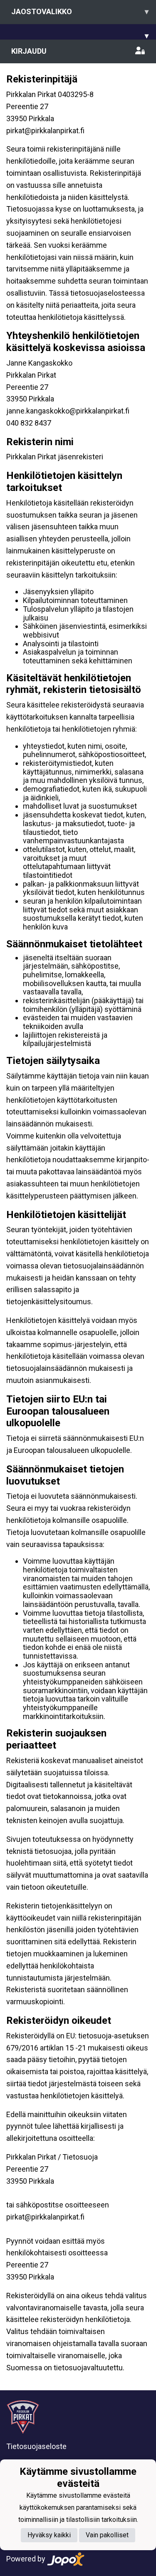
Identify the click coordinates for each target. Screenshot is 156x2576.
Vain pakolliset (107, 2535)
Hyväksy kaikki (49, 2535)
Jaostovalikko (80, 11)
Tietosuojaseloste (36, 2446)
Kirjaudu (29, 51)
